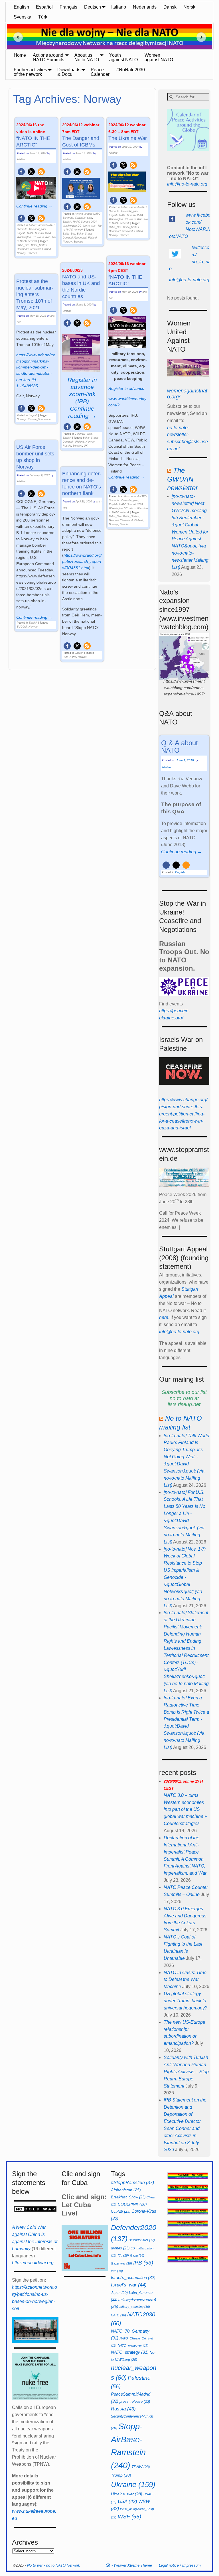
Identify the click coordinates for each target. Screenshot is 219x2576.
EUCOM (22, 627)
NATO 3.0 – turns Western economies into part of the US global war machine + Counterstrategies (185, 1803)
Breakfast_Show (128, 2197)
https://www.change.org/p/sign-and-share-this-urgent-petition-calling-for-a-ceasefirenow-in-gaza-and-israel (183, 1114)
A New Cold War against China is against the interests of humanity (35, 2238)
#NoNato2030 (131, 70)
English (21, 7)
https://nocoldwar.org (33, 2263)
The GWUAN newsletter (182, 479)
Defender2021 (142, 2240)
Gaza (137, 2255)
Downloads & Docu (69, 72)
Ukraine (133, 2485)
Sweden (32, 253)
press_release (135, 2401)
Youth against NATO (123, 57)
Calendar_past (38, 229)
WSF (129, 2517)
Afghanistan (126, 2190)
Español (44, 7)
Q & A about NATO (180, 747)
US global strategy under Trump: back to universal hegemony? (185, 2001)
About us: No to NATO (87, 57)
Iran (117, 2271)
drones (120, 2248)
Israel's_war (129, 2285)
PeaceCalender (100, 72)
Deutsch (93, 7)
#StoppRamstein (132, 2182)
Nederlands (145, 7)
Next (203, 37)
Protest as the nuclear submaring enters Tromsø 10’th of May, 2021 (35, 294)
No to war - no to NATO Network (54, 2565)
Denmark (68, 442)
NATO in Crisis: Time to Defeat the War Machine (185, 1980)
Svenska (23, 17)
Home (20, 55)
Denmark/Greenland (29, 249)
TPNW (141, 2467)
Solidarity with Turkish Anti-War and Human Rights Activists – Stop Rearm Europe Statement (186, 2072)
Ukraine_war (127, 2494)
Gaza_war (121, 2263)
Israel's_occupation (133, 2277)
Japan (119, 2293)
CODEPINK (132, 2204)
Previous (16, 37)
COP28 (121, 2211)
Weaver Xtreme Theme (133, 2565)
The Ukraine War (128, 132)
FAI (123, 2255)
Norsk (189, 7)
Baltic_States (39, 245)
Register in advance (126, 388)
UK (86, 446)
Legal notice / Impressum (180, 2565)
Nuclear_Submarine (39, 419)
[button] (21, 172)
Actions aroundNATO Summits (48, 57)
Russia (67, 446)
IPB (143, 2263)
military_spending (135, 2307)
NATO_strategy (130, 2352)
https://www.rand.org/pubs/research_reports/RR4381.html (82, 561)
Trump (121, 2475)
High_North (69, 657)
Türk (43, 17)
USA (127, 2501)
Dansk (170, 7)
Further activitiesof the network (30, 72)
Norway (21, 253)
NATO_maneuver (133, 2345)
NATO (118, 2315)
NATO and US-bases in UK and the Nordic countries (81, 284)
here (164, 1317)
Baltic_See (23, 245)
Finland (46, 249)
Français (68, 7)
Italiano (119, 7)
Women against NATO (159, 57)
